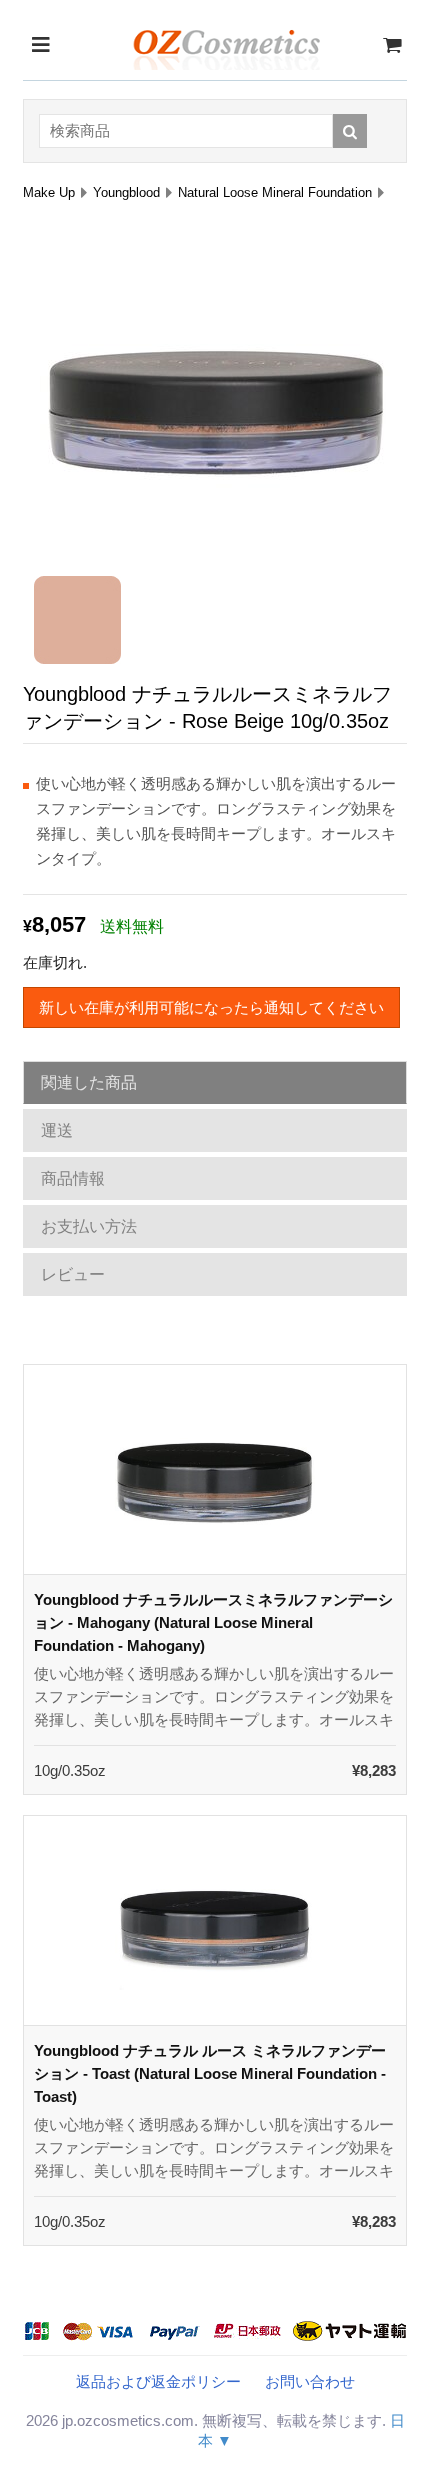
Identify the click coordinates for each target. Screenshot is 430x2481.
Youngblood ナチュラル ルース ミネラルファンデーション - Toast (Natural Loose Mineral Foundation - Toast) (210, 2073)
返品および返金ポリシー (158, 2381)
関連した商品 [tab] (89, 1082)
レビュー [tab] (73, 1274)
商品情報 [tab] (73, 1178)
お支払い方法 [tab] (89, 1226)
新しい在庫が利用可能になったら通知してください (211, 1007)
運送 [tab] (57, 1130)
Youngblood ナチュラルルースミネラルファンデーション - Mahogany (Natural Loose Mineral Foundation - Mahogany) (213, 1622)
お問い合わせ (310, 2381)
